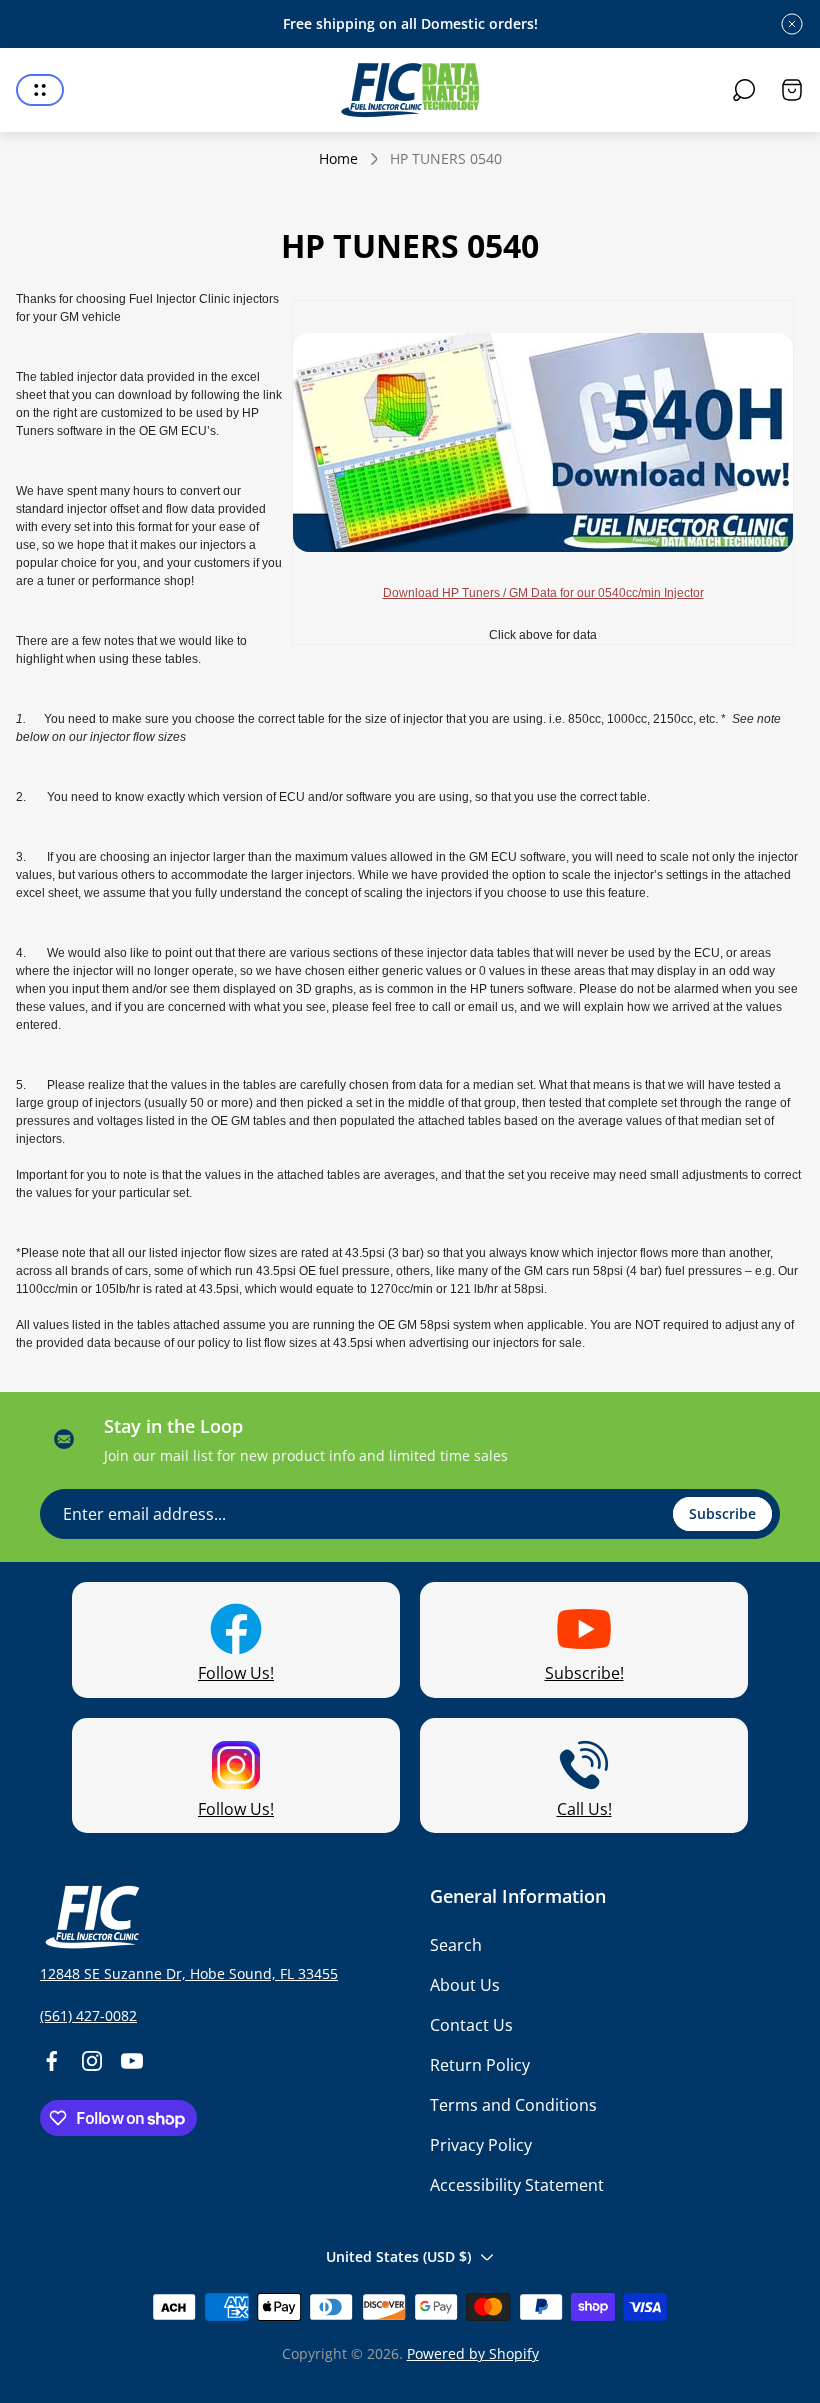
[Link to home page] (90, 1917)
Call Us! (584, 1809)
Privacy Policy (481, 2145)
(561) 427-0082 (88, 2015)
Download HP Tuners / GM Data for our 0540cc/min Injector (543, 593)
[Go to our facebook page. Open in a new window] (52, 2061)
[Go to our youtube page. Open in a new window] (132, 2061)
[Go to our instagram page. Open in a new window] (92, 2061)
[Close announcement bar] (792, 24)
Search (456, 1945)
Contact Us (471, 2025)
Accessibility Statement (517, 2185)
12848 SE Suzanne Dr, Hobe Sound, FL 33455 (189, 1973)
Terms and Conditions (513, 2105)
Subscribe (722, 1513)
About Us (465, 1985)
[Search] (744, 90)
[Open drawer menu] (40, 90)
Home (338, 159)
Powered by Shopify (473, 2353)
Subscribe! (584, 1673)
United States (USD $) (398, 2256)
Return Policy (480, 2065)
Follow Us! (236, 1673)
